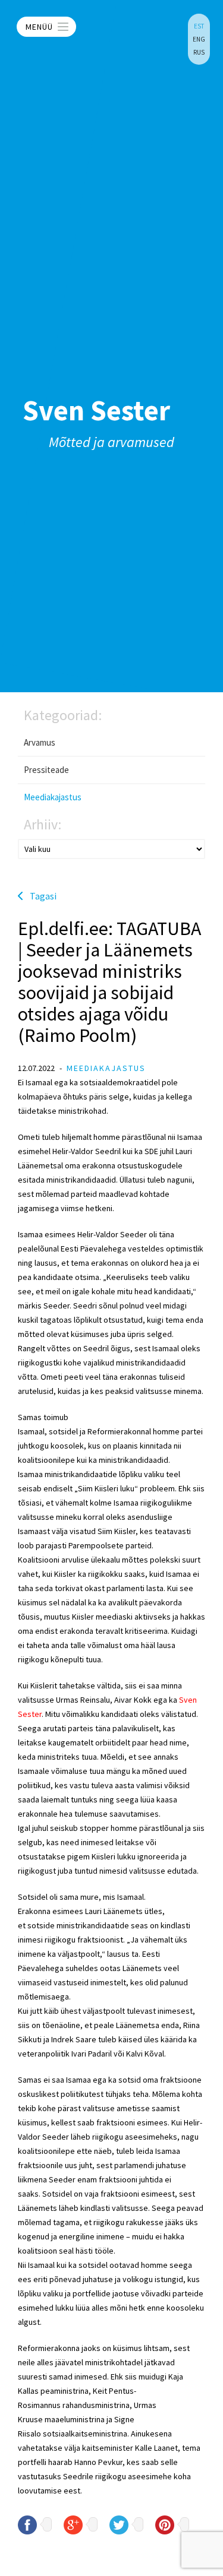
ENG (199, 39)
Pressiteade (46, 770)
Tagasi (43, 896)
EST (199, 26)
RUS (199, 52)
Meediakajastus (53, 797)
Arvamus (40, 742)
